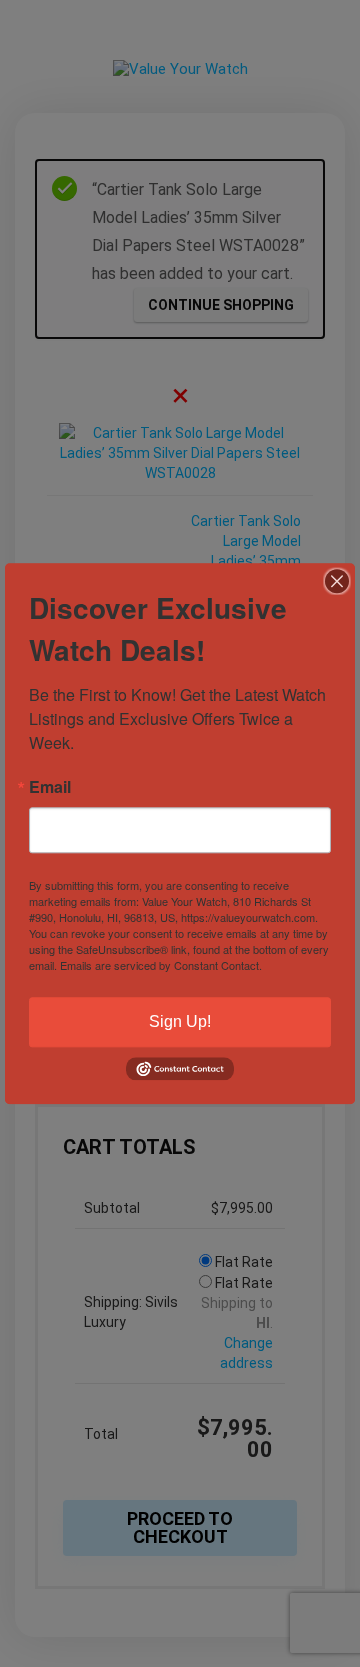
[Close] (337, 581)
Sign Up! (180, 1021)
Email (50, 787)
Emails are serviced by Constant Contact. (161, 965)
